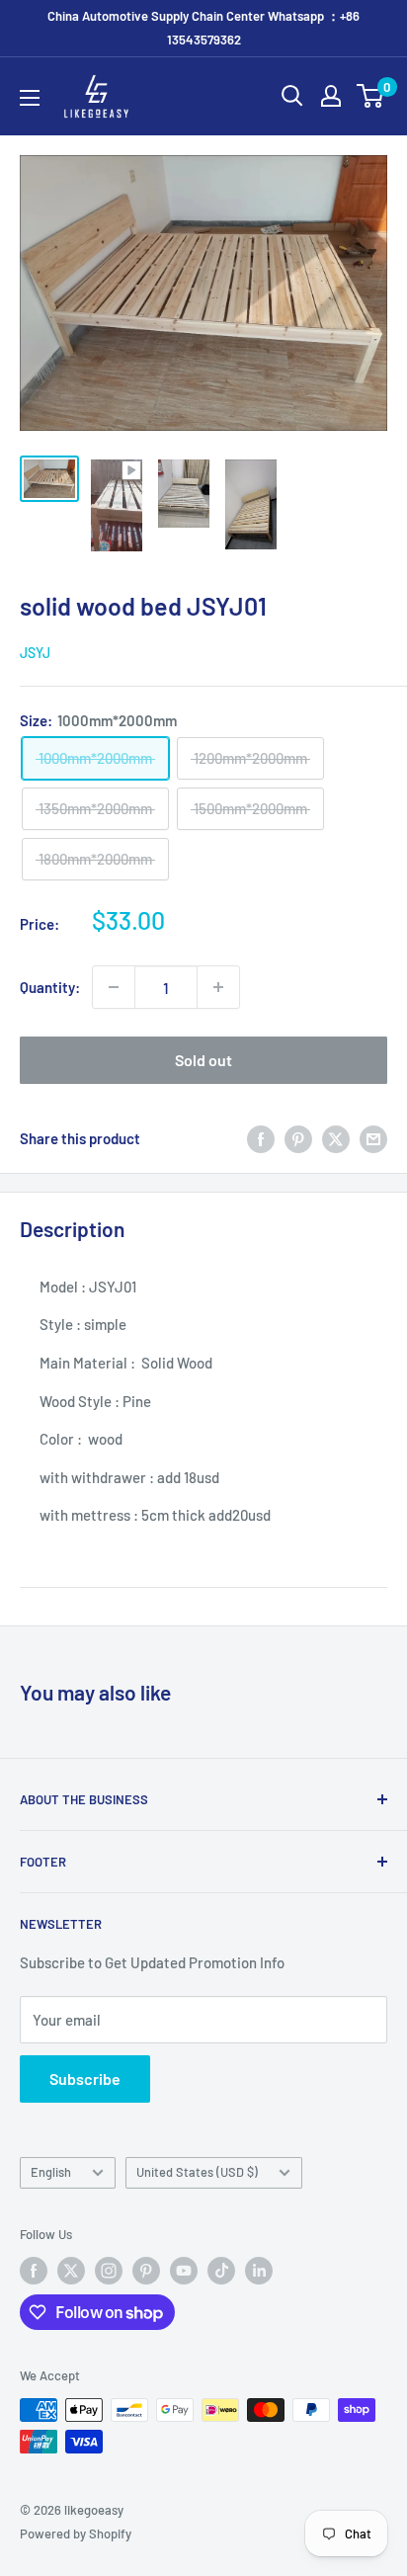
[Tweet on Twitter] (336, 1138)
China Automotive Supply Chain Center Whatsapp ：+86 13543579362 (203, 28)
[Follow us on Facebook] (34, 2271)
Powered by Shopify (76, 2534)
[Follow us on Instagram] (109, 2271)
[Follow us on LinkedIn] (259, 2271)
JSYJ (35, 653)
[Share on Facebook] (261, 1138)
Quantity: (50, 987)
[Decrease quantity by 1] (114, 987)
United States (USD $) (197, 2172)
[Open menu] (30, 98)
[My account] (331, 96)
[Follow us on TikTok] (221, 2271)
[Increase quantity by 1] (218, 987)
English (51, 2172)
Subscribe (85, 2078)
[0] (371, 96)
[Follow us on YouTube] (184, 2271)
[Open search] (292, 96)
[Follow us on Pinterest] (146, 2271)
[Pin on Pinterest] (298, 1138)
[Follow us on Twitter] (71, 2271)
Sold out (203, 1060)
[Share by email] (373, 1138)
